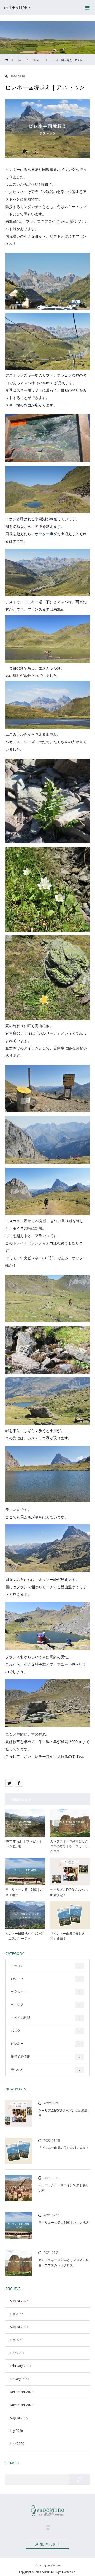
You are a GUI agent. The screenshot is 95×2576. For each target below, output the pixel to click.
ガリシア (46, 2005)
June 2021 (17, 2353)
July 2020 (16, 2431)
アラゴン (46, 1966)
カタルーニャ (46, 1992)
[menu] (88, 7)
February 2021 (20, 2366)
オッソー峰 (44, 534)
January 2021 (19, 2379)
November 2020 (22, 2405)
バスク (46, 2031)
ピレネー (46, 2044)
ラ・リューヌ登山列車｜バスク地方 (24, 1892)
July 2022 (16, 2314)
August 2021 (19, 2327)
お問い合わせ (45, 2544)
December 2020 (22, 2392)
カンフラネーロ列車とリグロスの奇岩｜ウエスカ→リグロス (69, 1846)
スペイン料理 (46, 2018)
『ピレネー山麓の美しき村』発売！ (68, 1936)
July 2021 (16, 2340)
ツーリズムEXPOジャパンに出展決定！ (70, 1892)
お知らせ (46, 1979)
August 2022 (19, 2301)
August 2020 (19, 2418)
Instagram (47, 2526)
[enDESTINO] (40, 7)
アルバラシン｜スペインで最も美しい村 (64, 2188)
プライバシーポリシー (47, 2565)
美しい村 (46, 2070)
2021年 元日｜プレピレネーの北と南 (24, 1844)
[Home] (7, 56)
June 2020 (17, 2444)
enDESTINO (43, 2572)
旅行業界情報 (46, 2057)
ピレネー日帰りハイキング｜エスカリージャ (24, 1936)
